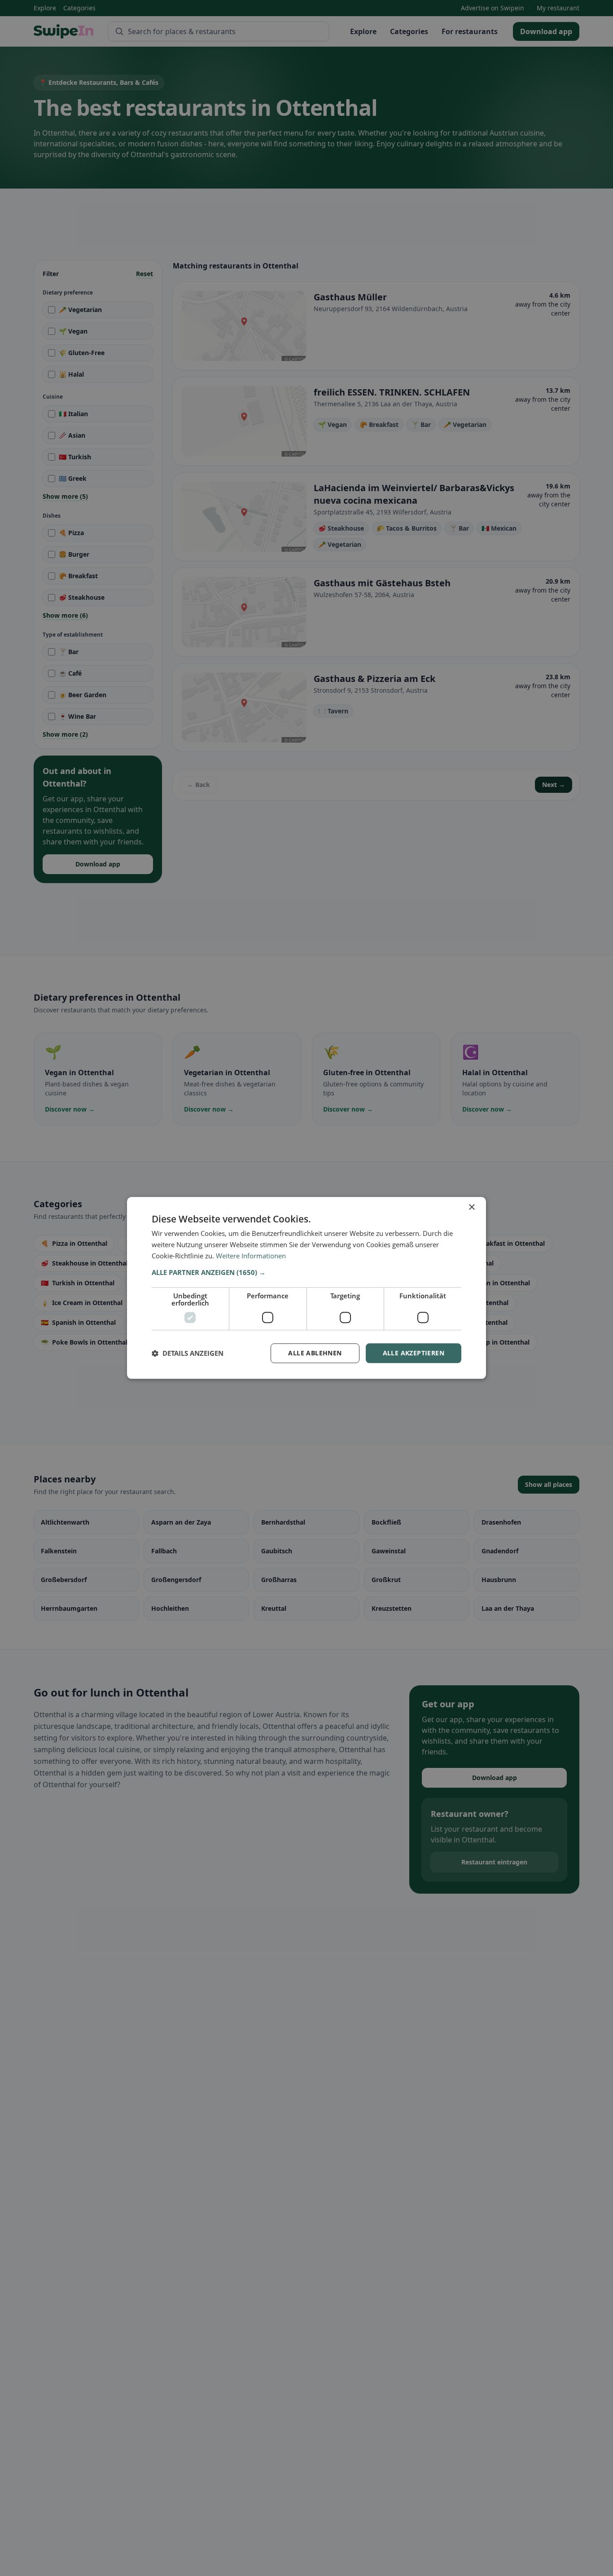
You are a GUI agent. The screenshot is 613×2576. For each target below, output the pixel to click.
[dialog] (306, 1288)
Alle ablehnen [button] (315, 1353)
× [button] (471, 1207)
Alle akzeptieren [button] (414, 1353)
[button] (306, 1272)
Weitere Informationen (251, 1256)
